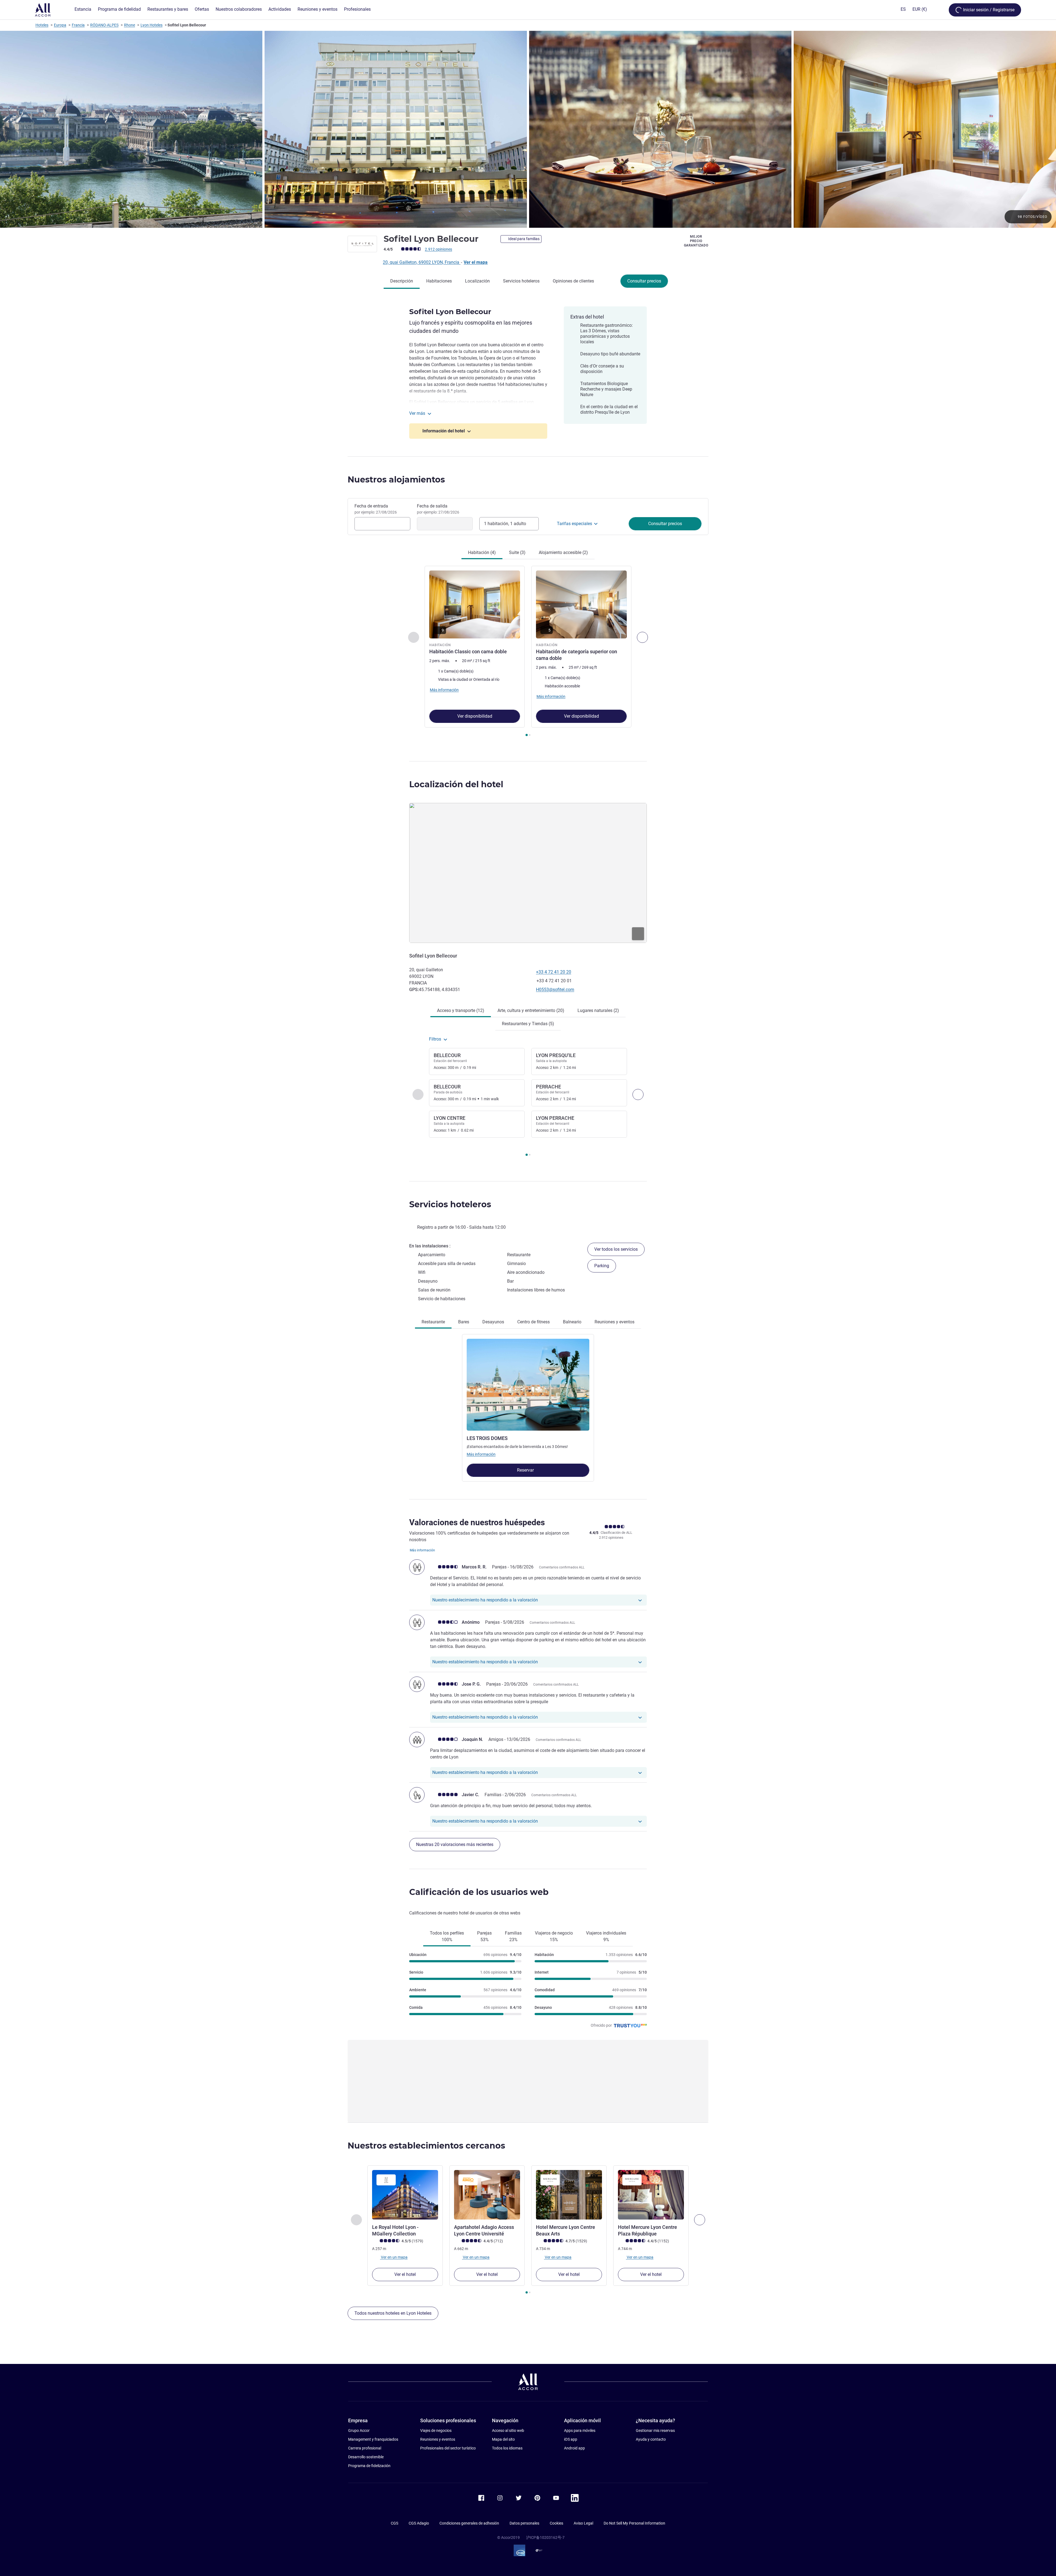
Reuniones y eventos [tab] (614, 1322)
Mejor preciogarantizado (696, 241)
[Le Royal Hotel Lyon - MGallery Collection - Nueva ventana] (405, 2195)
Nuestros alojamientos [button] (396, 480)
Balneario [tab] (572, 1322)
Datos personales (524, 2523)
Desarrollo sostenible (366, 2457)
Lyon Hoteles (152, 25)
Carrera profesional (365, 2448)
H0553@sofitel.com (555, 990)
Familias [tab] (513, 1936)
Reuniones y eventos (438, 2439)
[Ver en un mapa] (528, 873)
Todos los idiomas (507, 2448)
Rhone (130, 25)
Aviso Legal (583, 2523)
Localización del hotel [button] (456, 784)
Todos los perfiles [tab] (447, 1936)
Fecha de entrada (376, 509)
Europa (60, 25)
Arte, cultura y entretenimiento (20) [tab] (531, 1010)
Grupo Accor (359, 2430)
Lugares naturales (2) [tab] (598, 1010)
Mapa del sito (503, 2439)
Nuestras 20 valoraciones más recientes (455, 1844)
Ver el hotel (405, 2274)
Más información (481, 1454)
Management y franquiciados (373, 2439)
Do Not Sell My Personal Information (634, 2523)
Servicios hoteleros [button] (450, 1204)
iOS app (571, 2439)
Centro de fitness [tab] (533, 1322)
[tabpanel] (528, 652)
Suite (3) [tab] (517, 552)
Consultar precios (644, 281)
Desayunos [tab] (493, 1322)
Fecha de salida (438, 509)
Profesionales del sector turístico (448, 2448)
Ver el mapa (476, 262)
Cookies (556, 2523)
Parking (602, 1266)
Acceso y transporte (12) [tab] (461, 1010)
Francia (78, 25)
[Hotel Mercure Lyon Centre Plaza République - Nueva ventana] (651, 2195)
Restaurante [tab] (433, 1322)
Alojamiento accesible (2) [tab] (563, 552)
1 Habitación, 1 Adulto (505, 524)
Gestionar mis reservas (655, 2430)
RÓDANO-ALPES (104, 25)
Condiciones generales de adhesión (469, 2523)
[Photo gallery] (528, 129)
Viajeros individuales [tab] (606, 1936)
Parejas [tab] (484, 1936)
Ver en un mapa (394, 2257)
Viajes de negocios (436, 2430)
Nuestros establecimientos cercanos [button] (426, 2146)
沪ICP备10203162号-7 (545, 2537)
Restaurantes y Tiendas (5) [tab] (528, 1024)
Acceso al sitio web (508, 2430)
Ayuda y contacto (651, 2439)
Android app (574, 2448)
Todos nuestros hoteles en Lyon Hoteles (393, 2313)
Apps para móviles (580, 2430)
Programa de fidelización (369, 2466)
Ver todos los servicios (616, 1249)
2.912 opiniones (438, 249)
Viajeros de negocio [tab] (554, 1936)
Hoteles (42, 25)
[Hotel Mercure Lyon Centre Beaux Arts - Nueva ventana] (569, 2195)
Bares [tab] (464, 1322)
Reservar (526, 1470)
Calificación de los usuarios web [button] (479, 1892)
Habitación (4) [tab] (482, 552)
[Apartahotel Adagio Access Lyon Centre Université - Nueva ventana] (487, 2195)
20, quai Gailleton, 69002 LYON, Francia (422, 262)
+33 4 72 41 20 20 (554, 972)
